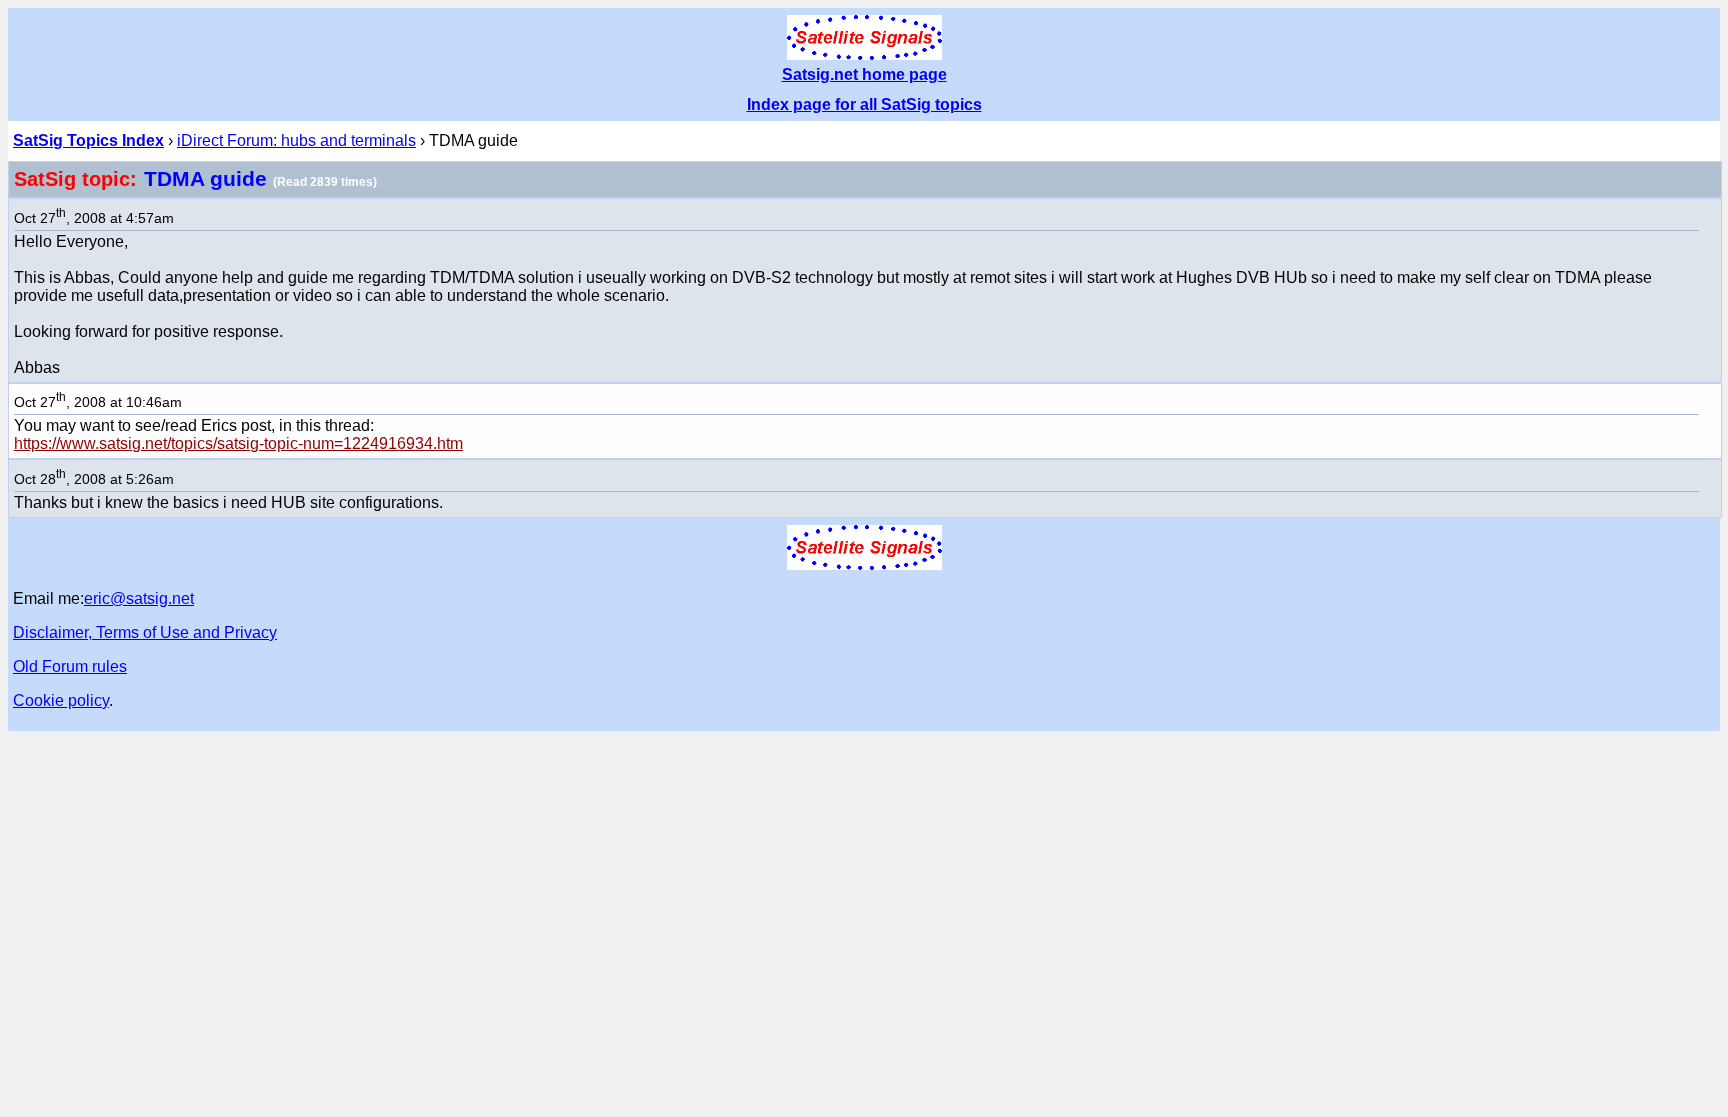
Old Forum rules (70, 666)
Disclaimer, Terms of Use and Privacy (145, 632)
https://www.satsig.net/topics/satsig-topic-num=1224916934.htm (238, 443)
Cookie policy (61, 700)
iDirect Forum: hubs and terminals (296, 140)
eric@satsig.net (139, 598)
